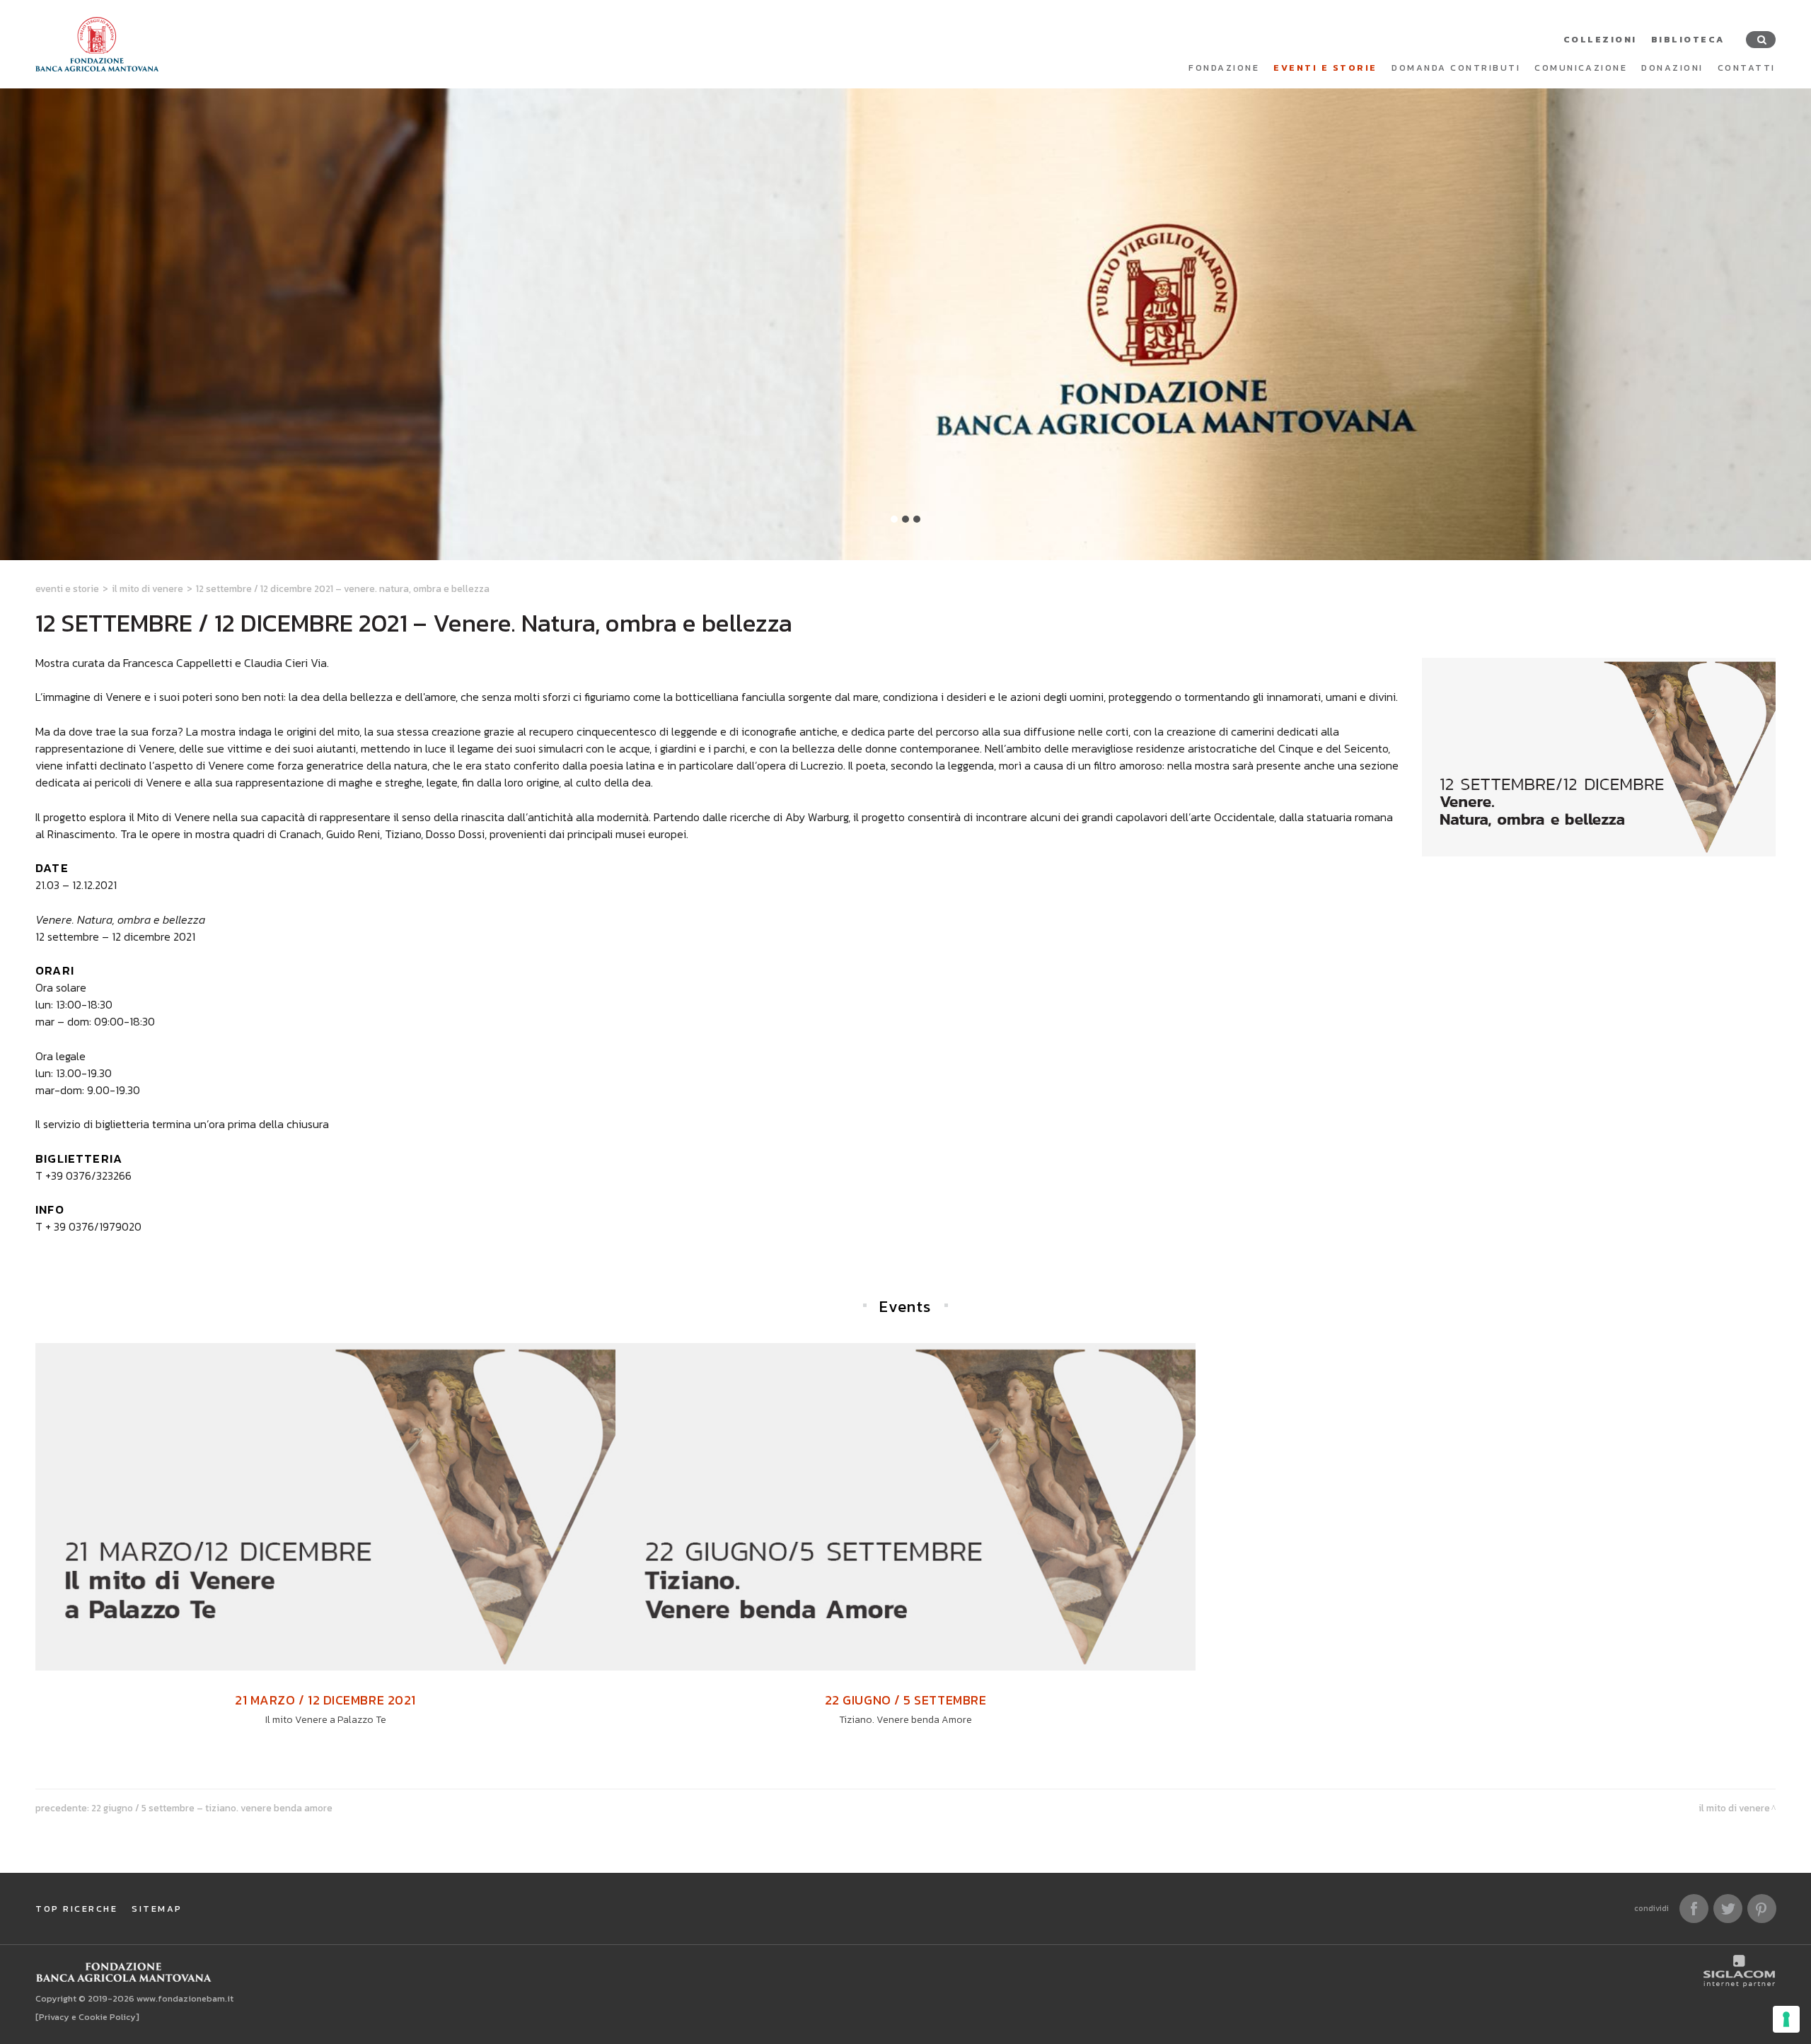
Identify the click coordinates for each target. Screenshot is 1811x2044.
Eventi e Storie (1325, 68)
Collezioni (1600, 39)
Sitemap (157, 1909)
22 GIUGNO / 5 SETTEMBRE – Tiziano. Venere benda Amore (212, 1808)
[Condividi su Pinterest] (1762, 1909)
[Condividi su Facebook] (1694, 1909)
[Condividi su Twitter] (1728, 1909)
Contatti (1747, 68)
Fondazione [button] (1224, 68)
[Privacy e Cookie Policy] (87, 2017)
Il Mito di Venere (147, 588)
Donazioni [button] (1672, 68)
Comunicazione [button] (1581, 68)
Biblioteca (1688, 39)
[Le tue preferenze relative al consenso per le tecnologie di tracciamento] (1786, 2019)
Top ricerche (76, 1909)
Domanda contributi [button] (1456, 68)
